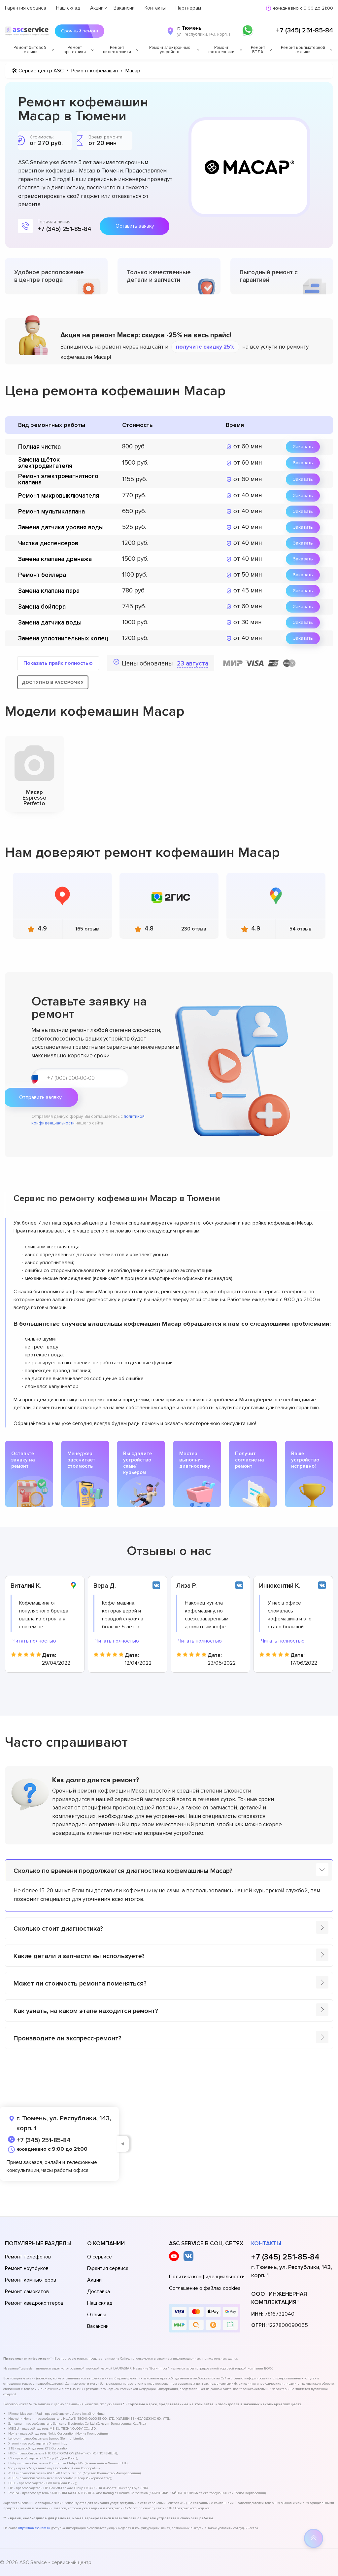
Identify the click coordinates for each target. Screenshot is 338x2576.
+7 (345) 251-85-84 (304, 30)
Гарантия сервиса (26, 8)
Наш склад (68, 8)
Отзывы (97, 2315)
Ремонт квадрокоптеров (34, 2303)
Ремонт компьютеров (31, 2280)
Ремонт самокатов (27, 2292)
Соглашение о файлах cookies (205, 2288)
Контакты (155, 8)
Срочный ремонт (80, 31)
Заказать (303, 447)
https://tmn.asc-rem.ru (34, 2528)
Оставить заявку (135, 226)
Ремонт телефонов (28, 2257)
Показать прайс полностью (58, 663)
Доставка (99, 2292)
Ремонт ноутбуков (27, 2268)
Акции (97, 8)
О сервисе (100, 2257)
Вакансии (124, 8)
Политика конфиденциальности (207, 2277)
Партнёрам (188, 8)
